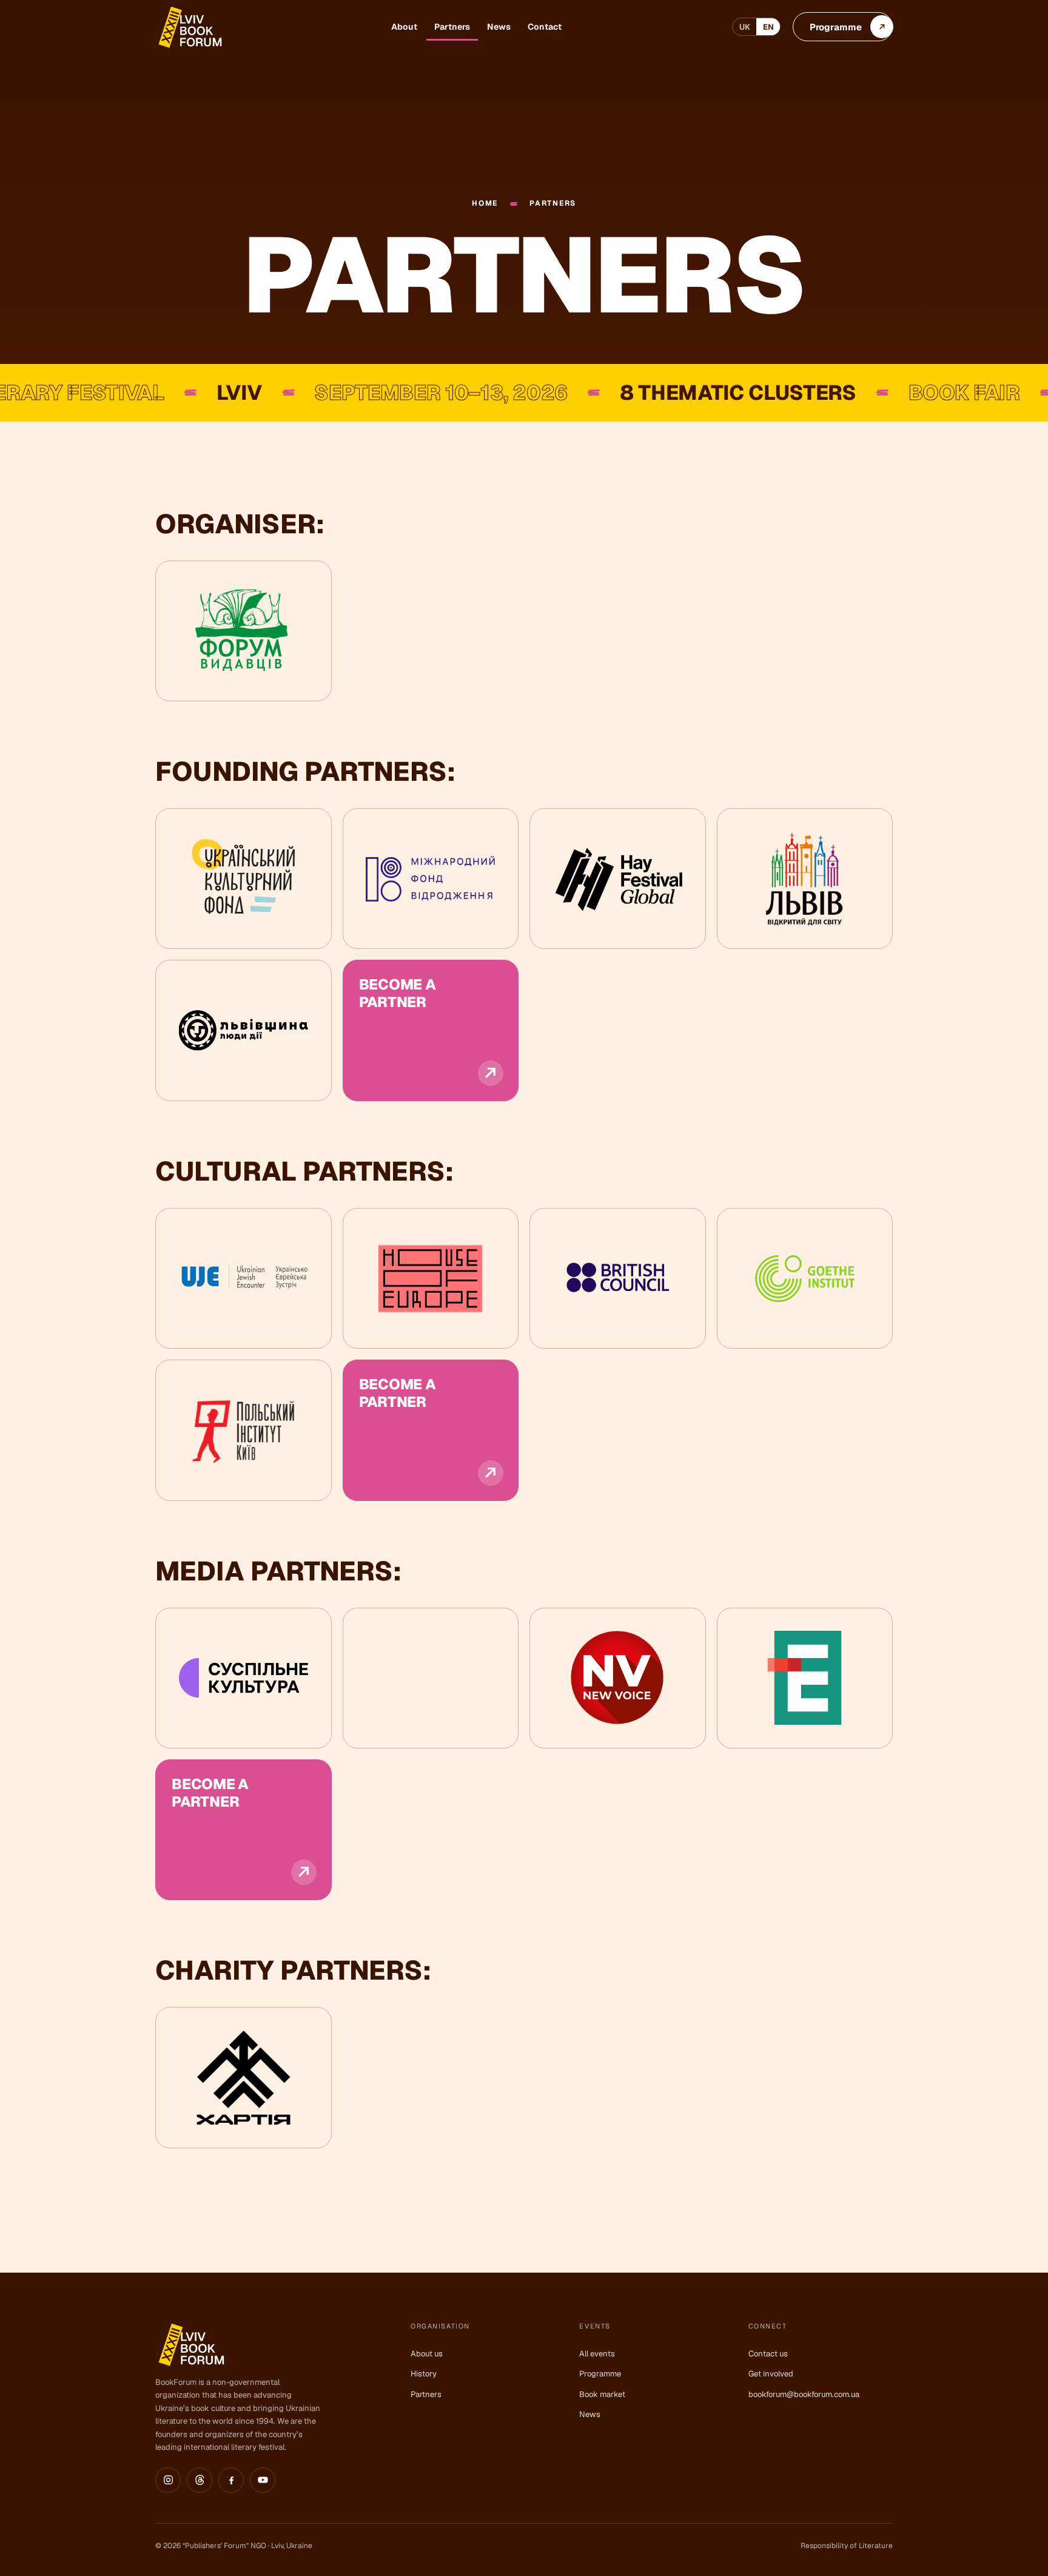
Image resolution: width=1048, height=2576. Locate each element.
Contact (545, 27)
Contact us (768, 2354)
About (404, 27)
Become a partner (398, 993)
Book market (602, 2394)
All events (597, 2354)
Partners (452, 27)
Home (485, 204)
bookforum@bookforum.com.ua (804, 2394)
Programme (600, 2374)
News (499, 27)
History (424, 2374)
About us (427, 2354)
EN (768, 27)
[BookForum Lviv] (189, 27)
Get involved (771, 2374)
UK (745, 27)
